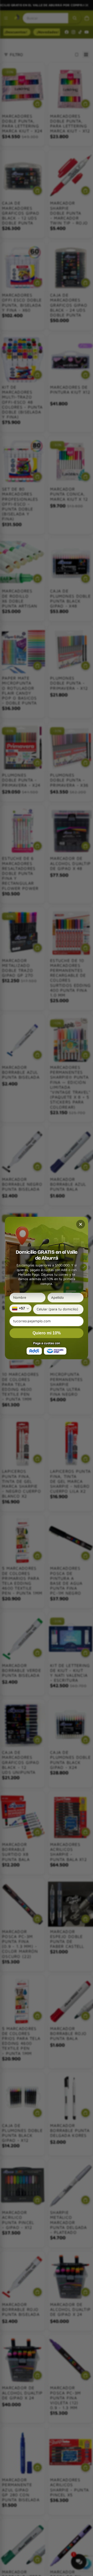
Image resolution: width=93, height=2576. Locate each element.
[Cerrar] (81, 1224)
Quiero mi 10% (47, 1333)
